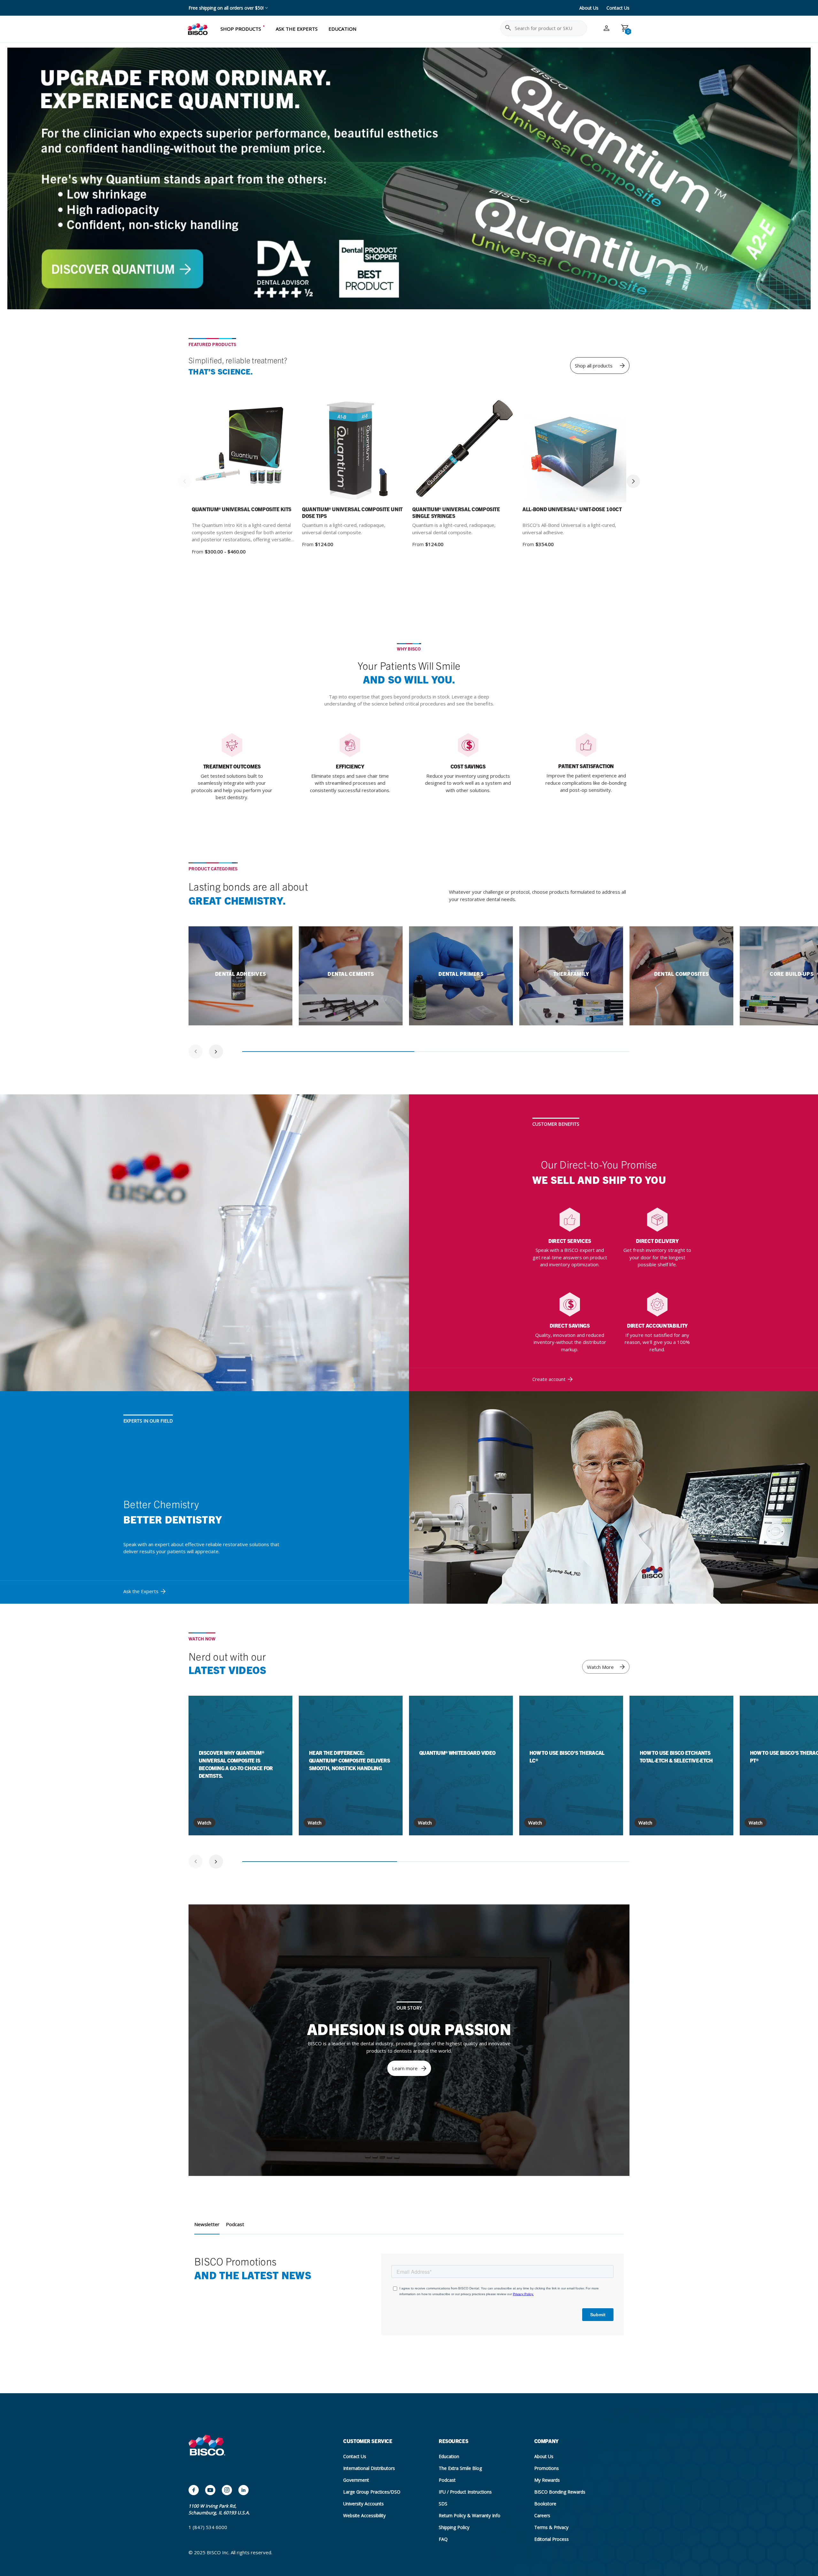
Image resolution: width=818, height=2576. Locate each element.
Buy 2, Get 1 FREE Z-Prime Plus (221, 8)
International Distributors (369, 2468)
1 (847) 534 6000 (208, 2527)
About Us (589, 8)
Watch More (600, 1667)
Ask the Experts (141, 1591)
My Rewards (547, 2480)
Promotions (547, 2468)
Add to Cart (592, 451)
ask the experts (297, 29)
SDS (443, 2504)
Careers (542, 2515)
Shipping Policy (454, 2527)
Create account (549, 1379)
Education (449, 2456)
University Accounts (363, 2504)
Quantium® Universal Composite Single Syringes (456, 512)
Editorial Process (552, 2539)
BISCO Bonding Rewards (560, 2492)
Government (356, 2480)
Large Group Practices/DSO (372, 2492)
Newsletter (207, 2224)
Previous (185, 481)
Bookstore (545, 2504)
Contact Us (618, 8)
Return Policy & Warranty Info (470, 2515)
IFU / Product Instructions (465, 2492)
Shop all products (594, 366)
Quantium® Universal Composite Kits (242, 509)
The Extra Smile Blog (460, 2468)
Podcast (235, 2224)
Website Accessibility (364, 2515)
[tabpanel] (240, 976)
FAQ (443, 2539)
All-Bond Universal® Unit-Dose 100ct (572, 509)
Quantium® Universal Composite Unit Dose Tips (352, 512)
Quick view (221, 451)
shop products (241, 29)
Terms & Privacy (551, 2527)
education (342, 29)
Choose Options (261, 451)
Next (633, 481)
